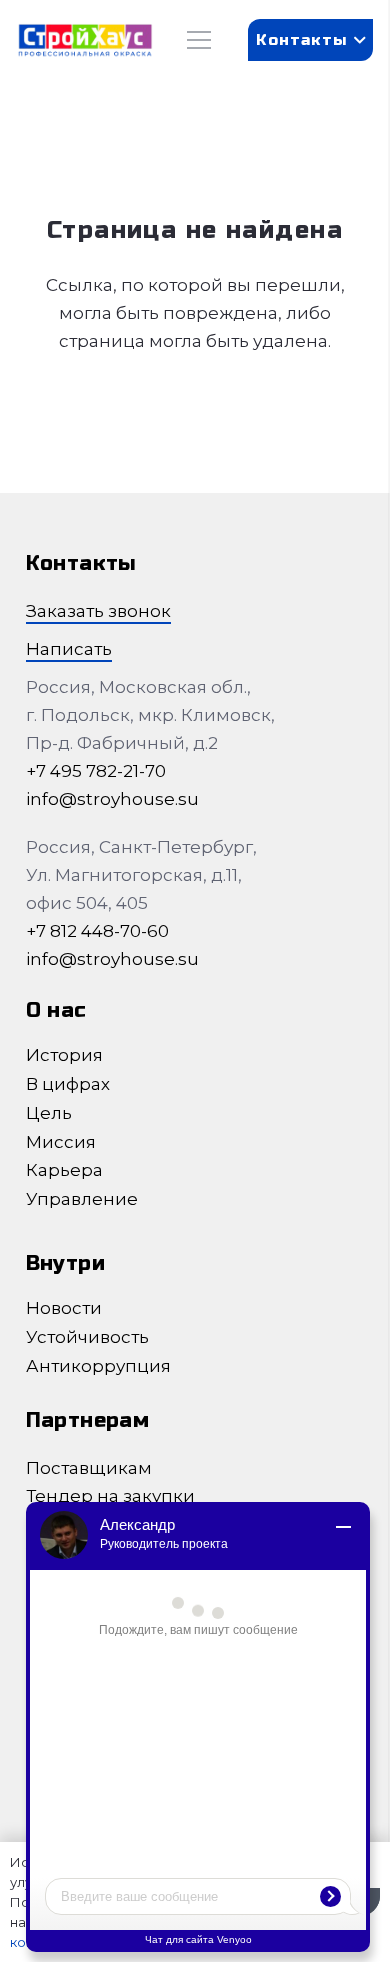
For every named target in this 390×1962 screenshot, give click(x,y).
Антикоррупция (98, 1366)
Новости (64, 1308)
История (64, 1055)
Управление (82, 1199)
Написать (69, 649)
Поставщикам (89, 1468)
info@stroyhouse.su (112, 799)
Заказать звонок (98, 611)
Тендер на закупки (110, 1496)
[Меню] (198, 40)
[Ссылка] (85, 40)
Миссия (61, 1142)
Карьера (64, 1170)
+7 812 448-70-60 (97, 931)
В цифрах (68, 1084)
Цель (49, 1113)
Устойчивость (87, 1337)
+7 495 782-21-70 (96, 771)
